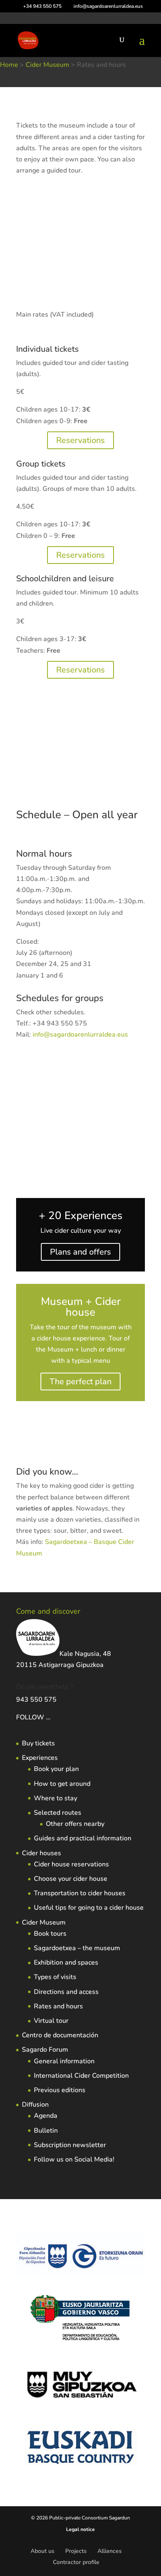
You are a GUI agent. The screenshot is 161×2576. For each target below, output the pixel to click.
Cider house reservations (71, 1864)
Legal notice (80, 2529)
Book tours (50, 1934)
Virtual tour (51, 2021)
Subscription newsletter (70, 2145)
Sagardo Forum (45, 2050)
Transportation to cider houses (80, 1893)
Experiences (40, 1758)
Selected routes (58, 1813)
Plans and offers (80, 1252)
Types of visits (55, 1977)
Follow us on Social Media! (74, 2159)
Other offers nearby (75, 1824)
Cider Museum (44, 1923)
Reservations (80, 440)
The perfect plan (80, 1382)
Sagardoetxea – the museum (77, 1948)
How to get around (62, 1784)
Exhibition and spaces (66, 1963)
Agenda (46, 2116)
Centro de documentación (60, 2035)
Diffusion (35, 2105)
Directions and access (66, 1992)
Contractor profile (76, 2562)
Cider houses (41, 1853)
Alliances (110, 2551)
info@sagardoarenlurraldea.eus (80, 1035)
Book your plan (56, 1769)
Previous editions (60, 2090)
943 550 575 (36, 1700)
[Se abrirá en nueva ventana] (51, 1717)
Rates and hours (58, 2006)
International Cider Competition (81, 2076)
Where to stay (56, 1798)
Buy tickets (38, 1743)
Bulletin (46, 2131)
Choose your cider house (71, 1879)
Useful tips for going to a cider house (89, 1908)
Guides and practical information (83, 1838)
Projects (76, 2551)
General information (64, 2061)
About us (43, 2551)
